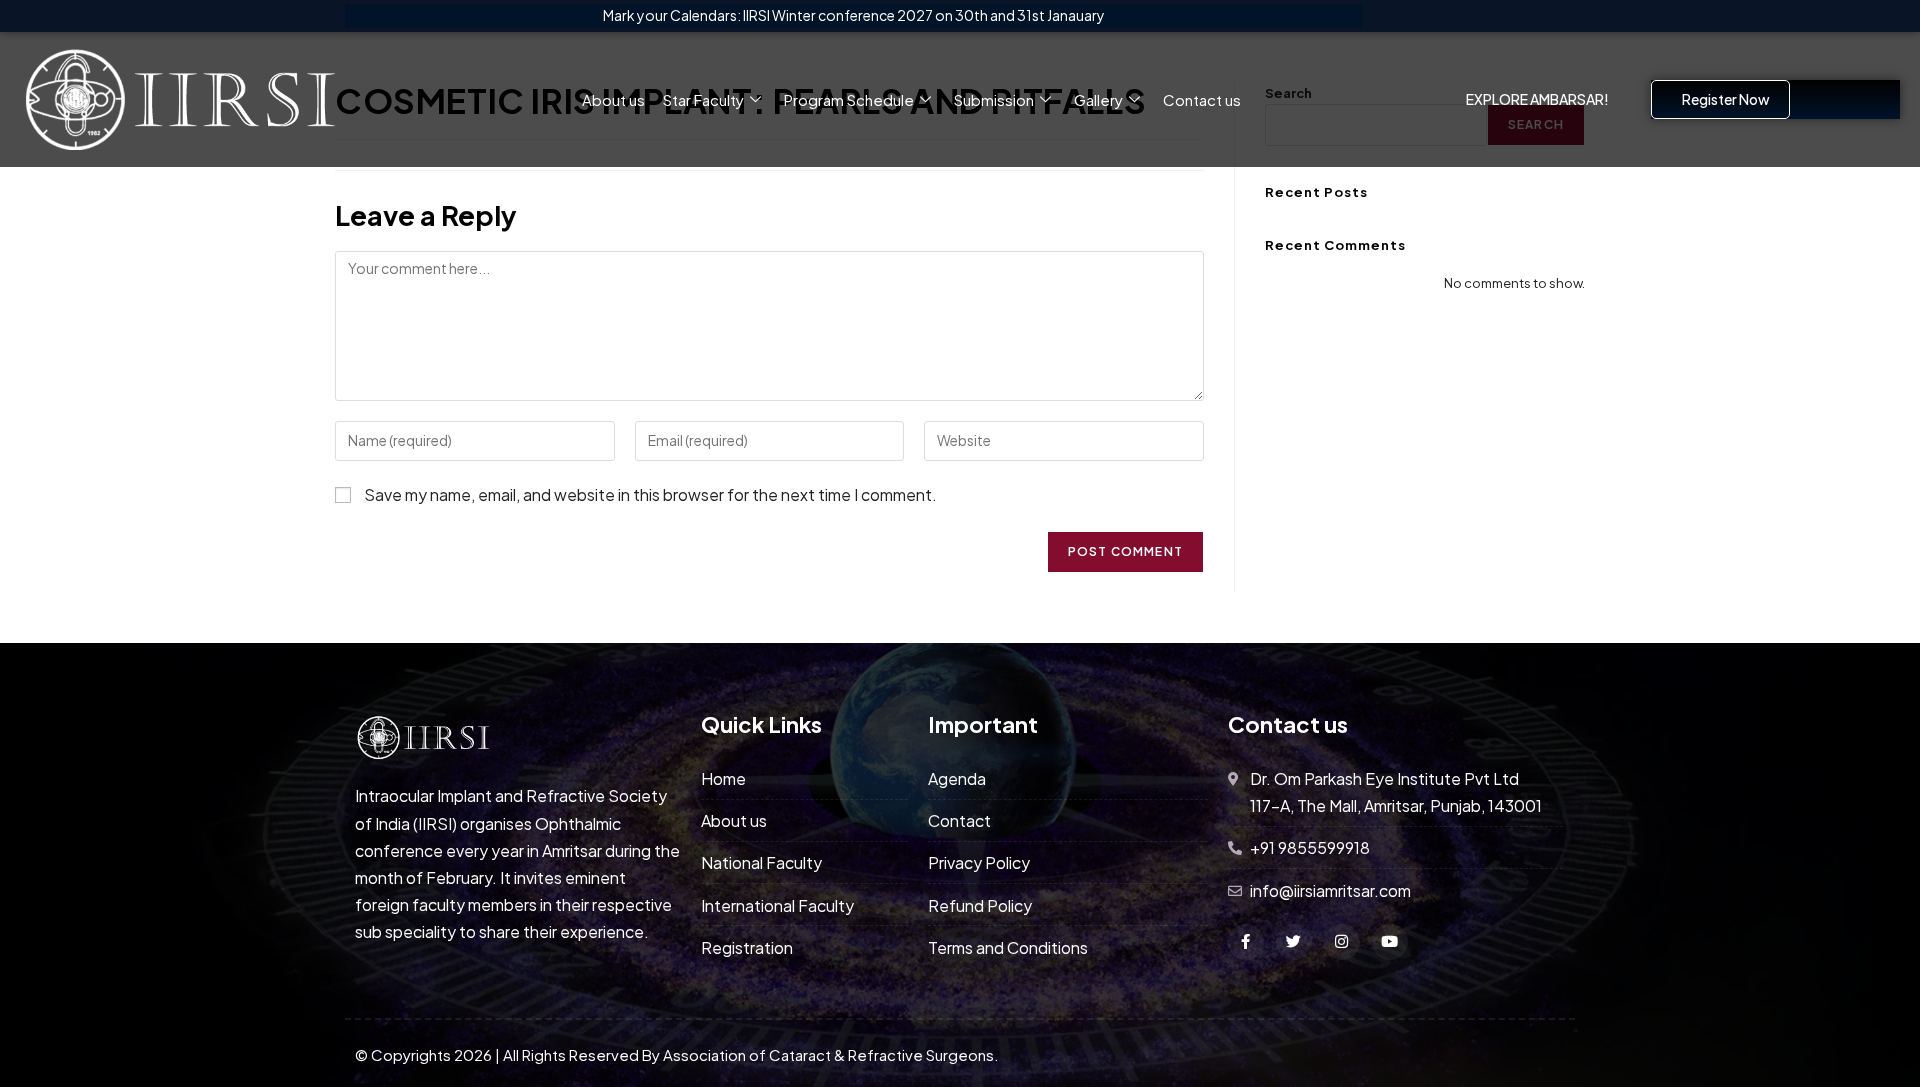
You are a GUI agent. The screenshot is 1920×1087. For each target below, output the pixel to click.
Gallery (1098, 99)
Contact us (1202, 99)
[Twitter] (1294, 942)
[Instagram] (1342, 942)
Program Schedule (849, 99)
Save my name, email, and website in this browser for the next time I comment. (650, 494)
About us (613, 99)
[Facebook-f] (1246, 942)
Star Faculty (703, 99)
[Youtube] (1390, 942)
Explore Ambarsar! (1537, 99)
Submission (994, 99)
